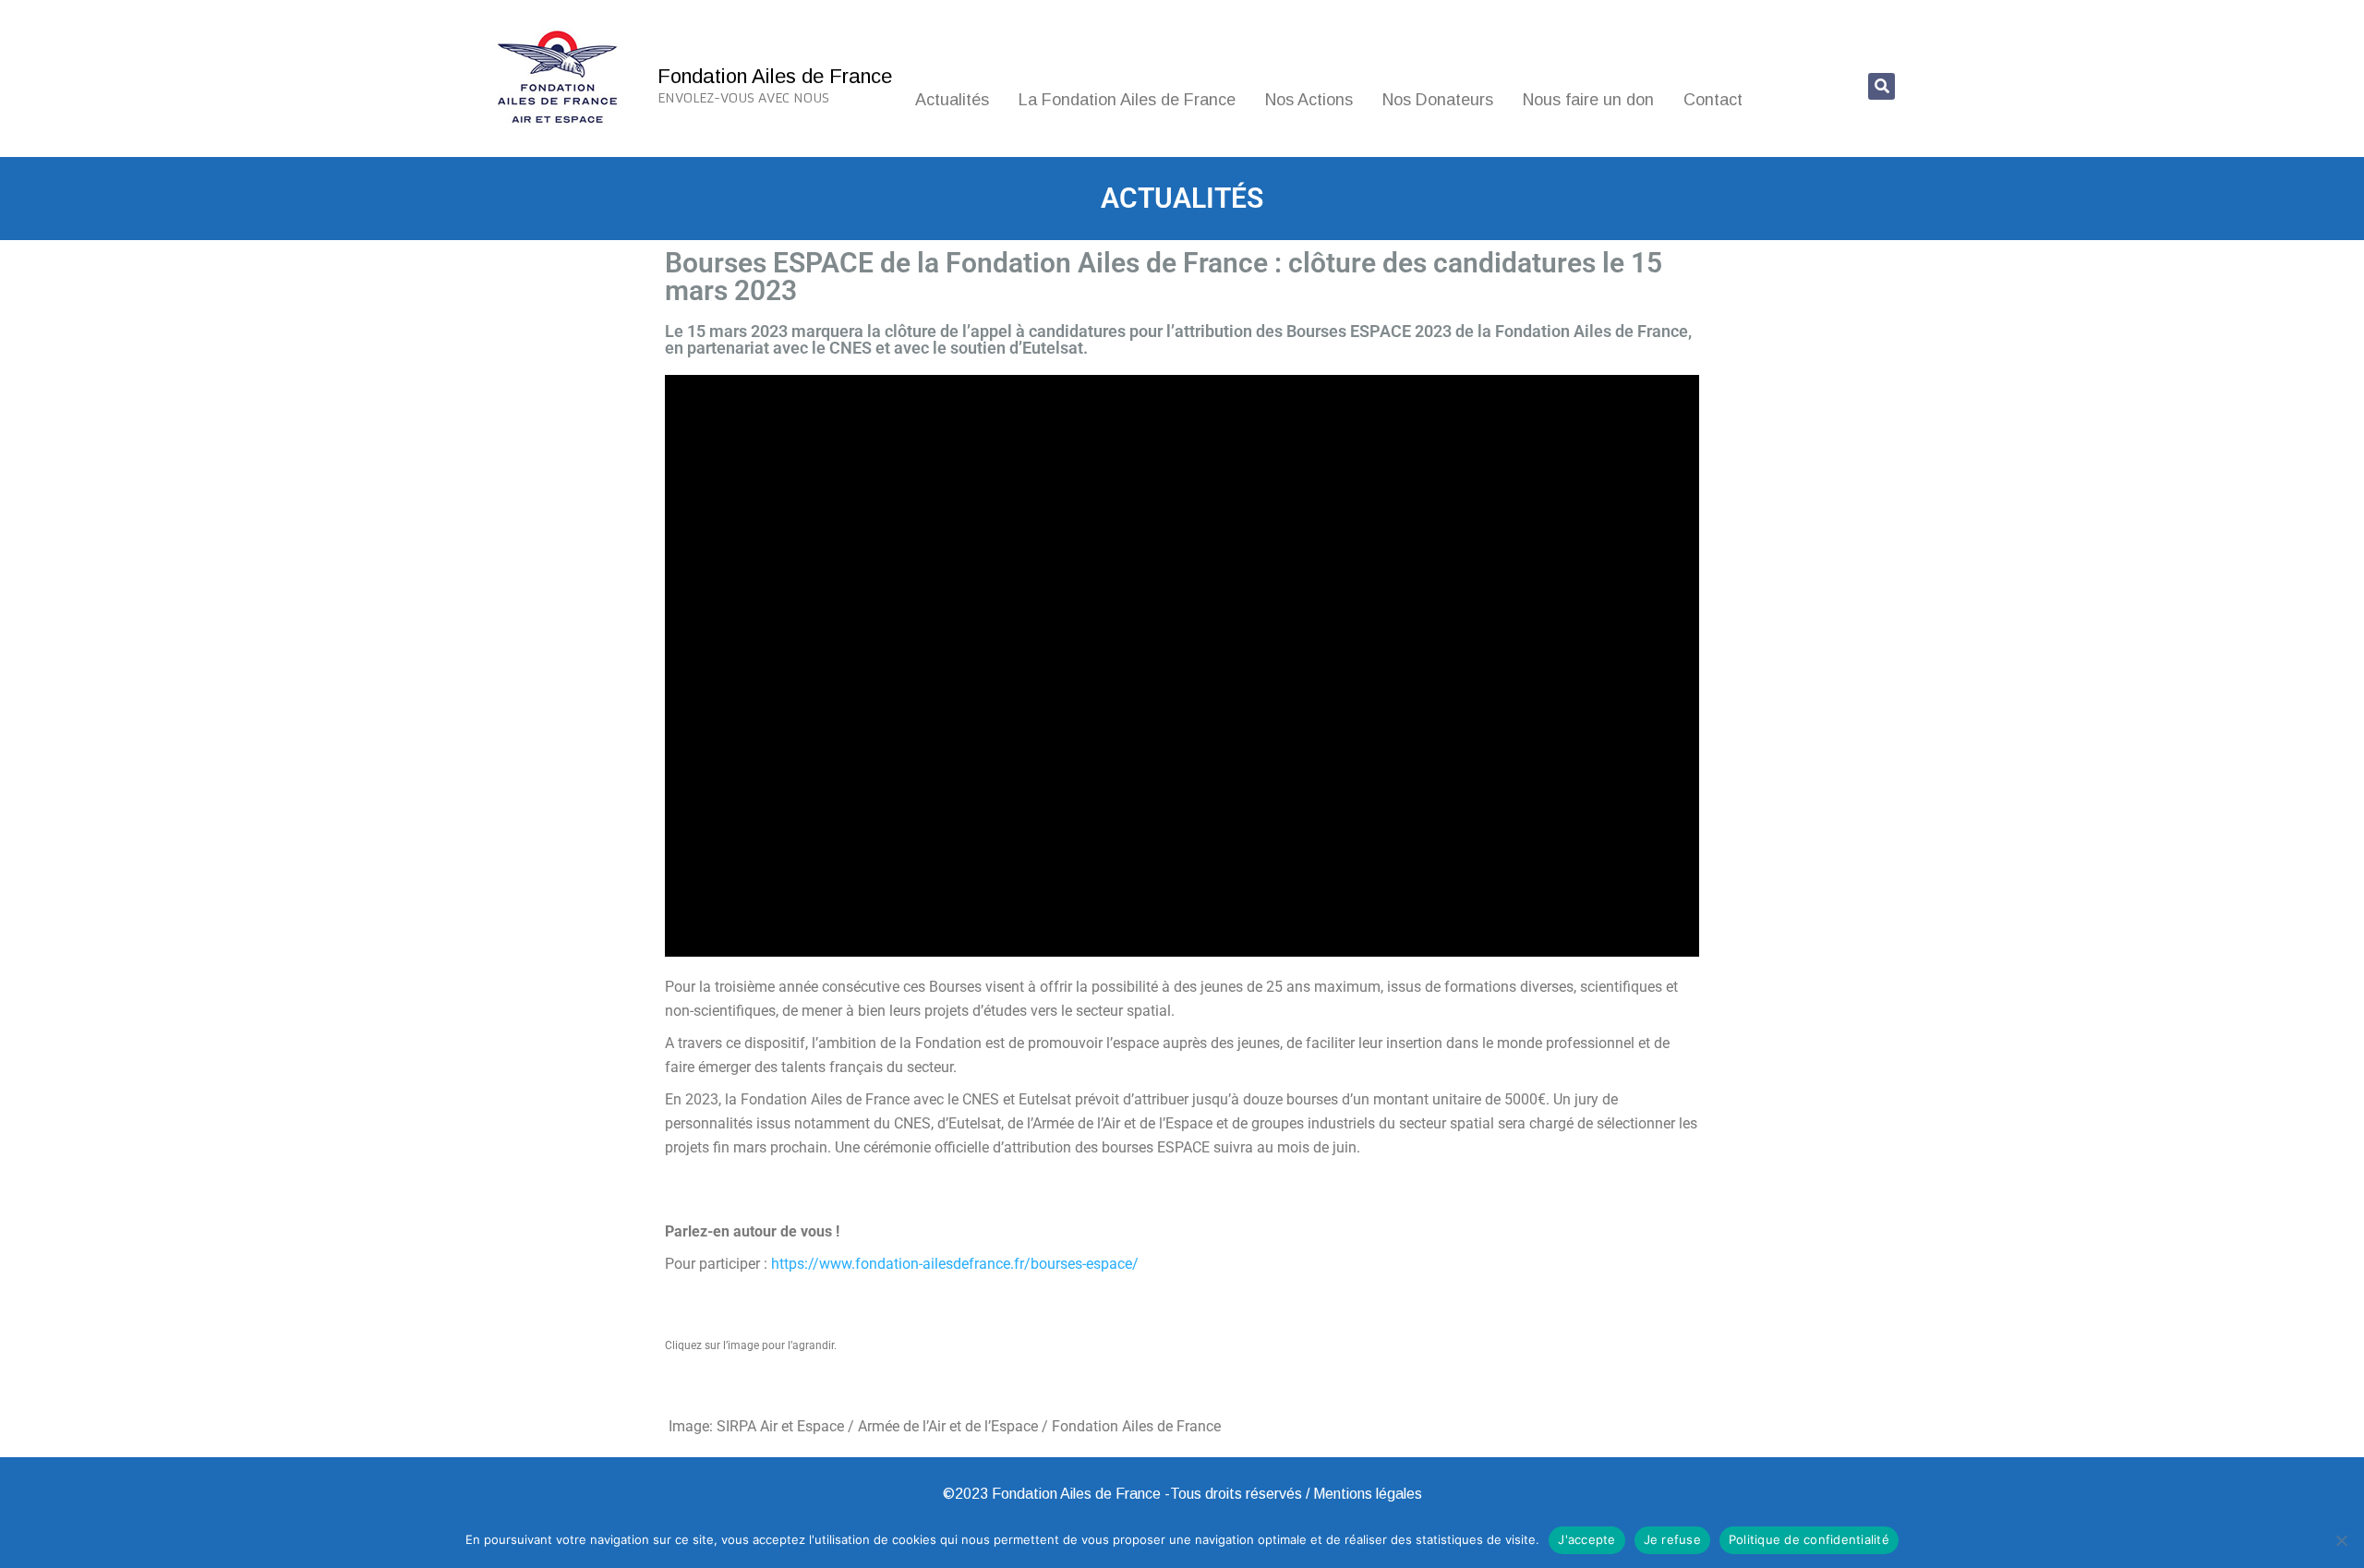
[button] (1882, 86)
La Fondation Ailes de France (1127, 100)
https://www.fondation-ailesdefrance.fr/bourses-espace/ (955, 1264)
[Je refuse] (2341, 1540)
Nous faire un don (1588, 100)
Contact (1713, 100)
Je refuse (1672, 1539)
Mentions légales (1368, 1494)
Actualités (952, 100)
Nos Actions (1309, 100)
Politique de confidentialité (1809, 1539)
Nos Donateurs (1438, 100)
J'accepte (1586, 1539)
